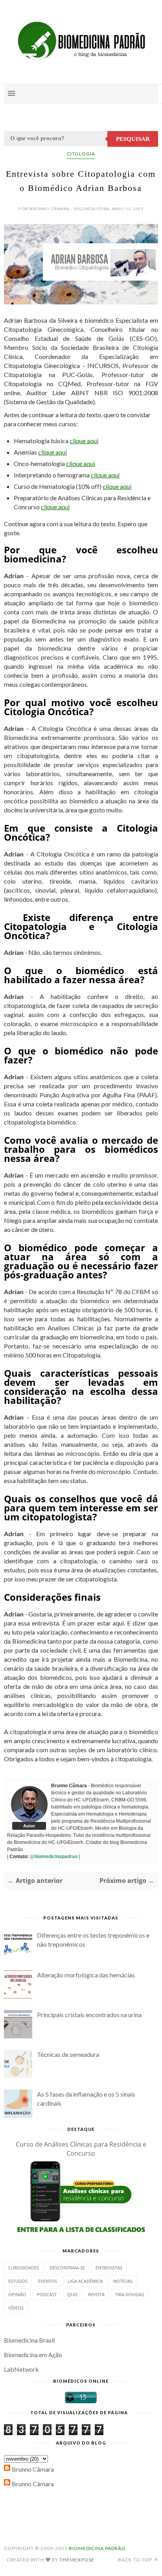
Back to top (135, 2560)
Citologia (81, 154)
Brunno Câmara (33, 2469)
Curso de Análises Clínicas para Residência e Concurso (81, 2149)
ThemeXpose (77, 2560)
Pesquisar (133, 139)
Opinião (17, 2294)
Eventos (48, 2281)
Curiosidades (24, 2268)
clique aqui (84, 441)
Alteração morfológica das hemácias (86, 1975)
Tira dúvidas (130, 2294)
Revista (96, 2294)
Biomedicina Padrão (97, 2548)
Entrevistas (109, 2268)
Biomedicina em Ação (33, 2355)
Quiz (72, 2294)
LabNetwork (21, 2369)
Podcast (47, 2294)
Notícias (123, 2281)
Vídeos (16, 2308)
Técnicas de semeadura (68, 2054)
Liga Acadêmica (85, 2281)
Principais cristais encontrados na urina (89, 2015)
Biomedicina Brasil (29, 2340)
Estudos (18, 2281)
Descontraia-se (67, 2268)
